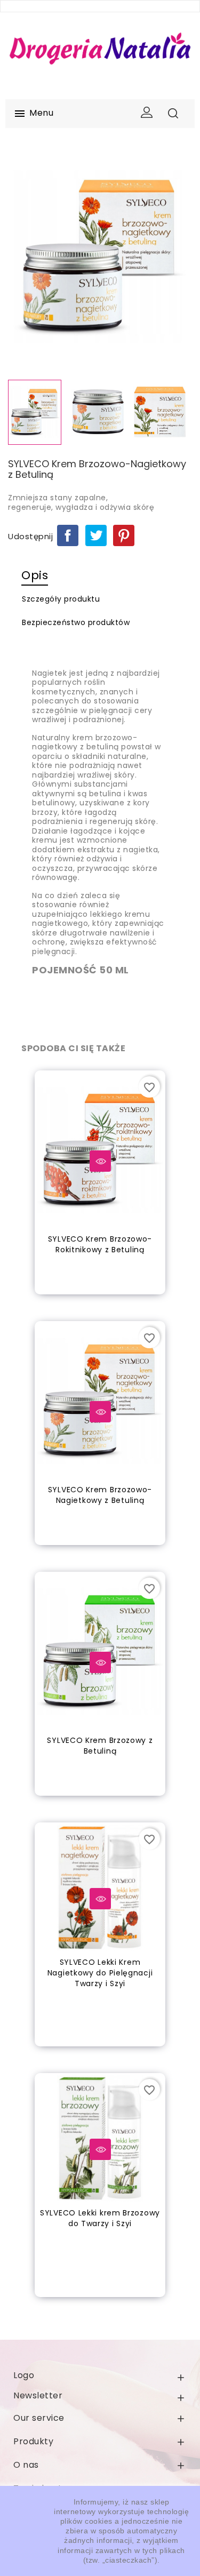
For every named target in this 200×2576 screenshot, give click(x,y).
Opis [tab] (35, 575)
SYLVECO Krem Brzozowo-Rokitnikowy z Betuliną (100, 1244)
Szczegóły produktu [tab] (61, 599)
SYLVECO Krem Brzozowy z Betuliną (100, 1746)
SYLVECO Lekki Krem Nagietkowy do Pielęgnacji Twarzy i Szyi (100, 1973)
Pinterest (124, 535)
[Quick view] (100, 1161)
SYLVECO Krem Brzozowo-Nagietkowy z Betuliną (100, 1495)
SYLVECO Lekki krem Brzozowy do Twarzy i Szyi (100, 2218)
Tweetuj (96, 535)
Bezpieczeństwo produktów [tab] (76, 622)
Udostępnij (68, 535)
